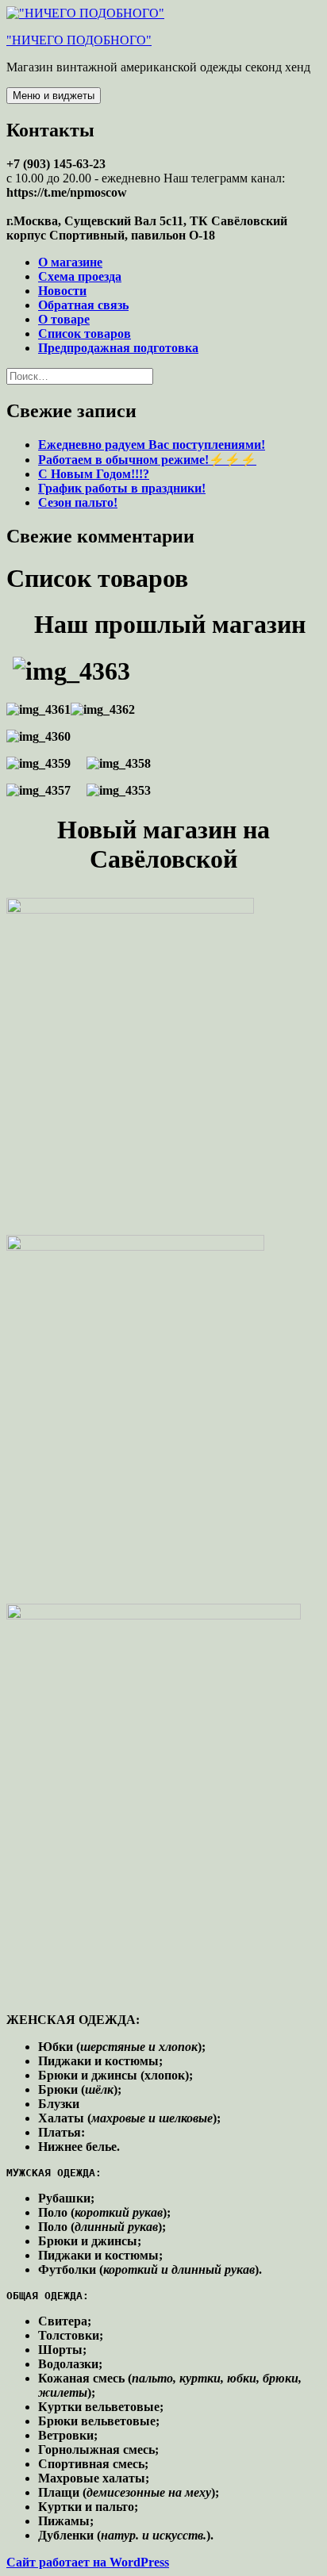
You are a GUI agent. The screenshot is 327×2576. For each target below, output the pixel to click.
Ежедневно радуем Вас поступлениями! (152, 445)
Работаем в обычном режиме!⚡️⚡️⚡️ (147, 460)
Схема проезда (80, 276)
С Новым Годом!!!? (94, 474)
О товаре (64, 319)
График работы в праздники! (122, 488)
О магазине (70, 262)
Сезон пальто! (78, 502)
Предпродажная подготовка (118, 348)
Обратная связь (83, 305)
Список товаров (85, 333)
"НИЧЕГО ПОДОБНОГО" (79, 40)
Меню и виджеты (54, 96)
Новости (62, 291)
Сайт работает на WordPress (88, 2562)
